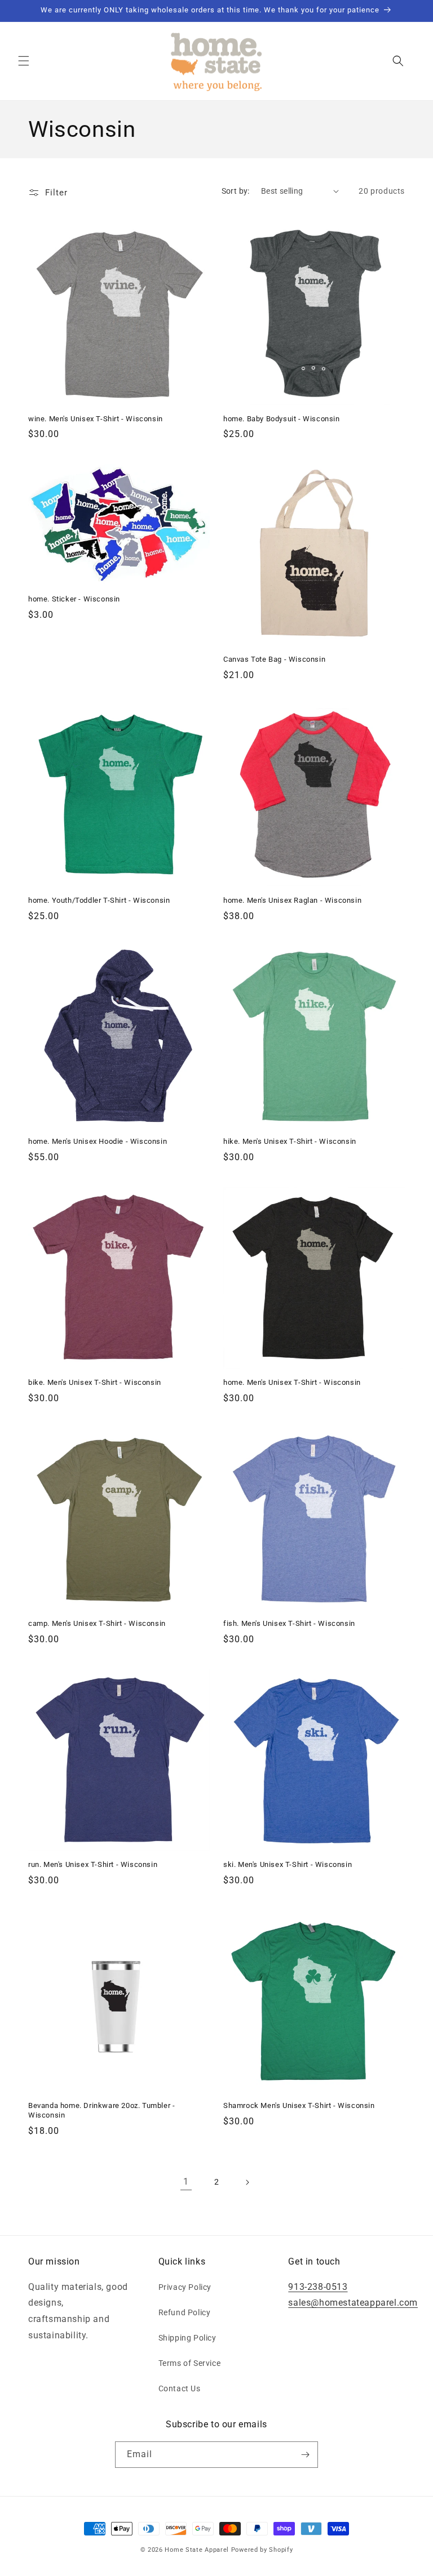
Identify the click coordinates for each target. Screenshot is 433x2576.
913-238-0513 (318, 2287)
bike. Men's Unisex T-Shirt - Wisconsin (95, 1382)
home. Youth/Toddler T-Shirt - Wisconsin (99, 900)
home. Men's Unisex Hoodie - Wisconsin (98, 1141)
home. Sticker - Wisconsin (74, 599)
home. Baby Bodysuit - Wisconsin (282, 419)
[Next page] (247, 2182)
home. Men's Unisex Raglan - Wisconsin (292, 900)
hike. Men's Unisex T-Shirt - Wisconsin (290, 1141)
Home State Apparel (197, 2550)
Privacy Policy (185, 2287)
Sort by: (236, 191)
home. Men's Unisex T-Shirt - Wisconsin (292, 1382)
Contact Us (180, 2388)
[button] (24, 61)
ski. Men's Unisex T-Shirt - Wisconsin (288, 1864)
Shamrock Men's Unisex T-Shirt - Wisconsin (299, 2105)
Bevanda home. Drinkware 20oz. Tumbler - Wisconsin (101, 2110)
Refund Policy (185, 2312)
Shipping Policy (187, 2338)
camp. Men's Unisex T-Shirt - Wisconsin (97, 1623)
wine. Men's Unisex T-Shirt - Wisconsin (96, 419)
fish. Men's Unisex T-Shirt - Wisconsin (289, 1623)
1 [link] (186, 2181)
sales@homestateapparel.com (353, 2303)
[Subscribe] (305, 2455)
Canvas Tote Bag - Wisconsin (274, 659)
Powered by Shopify (262, 2550)
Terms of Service (190, 2363)
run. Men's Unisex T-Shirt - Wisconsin (93, 1864)
